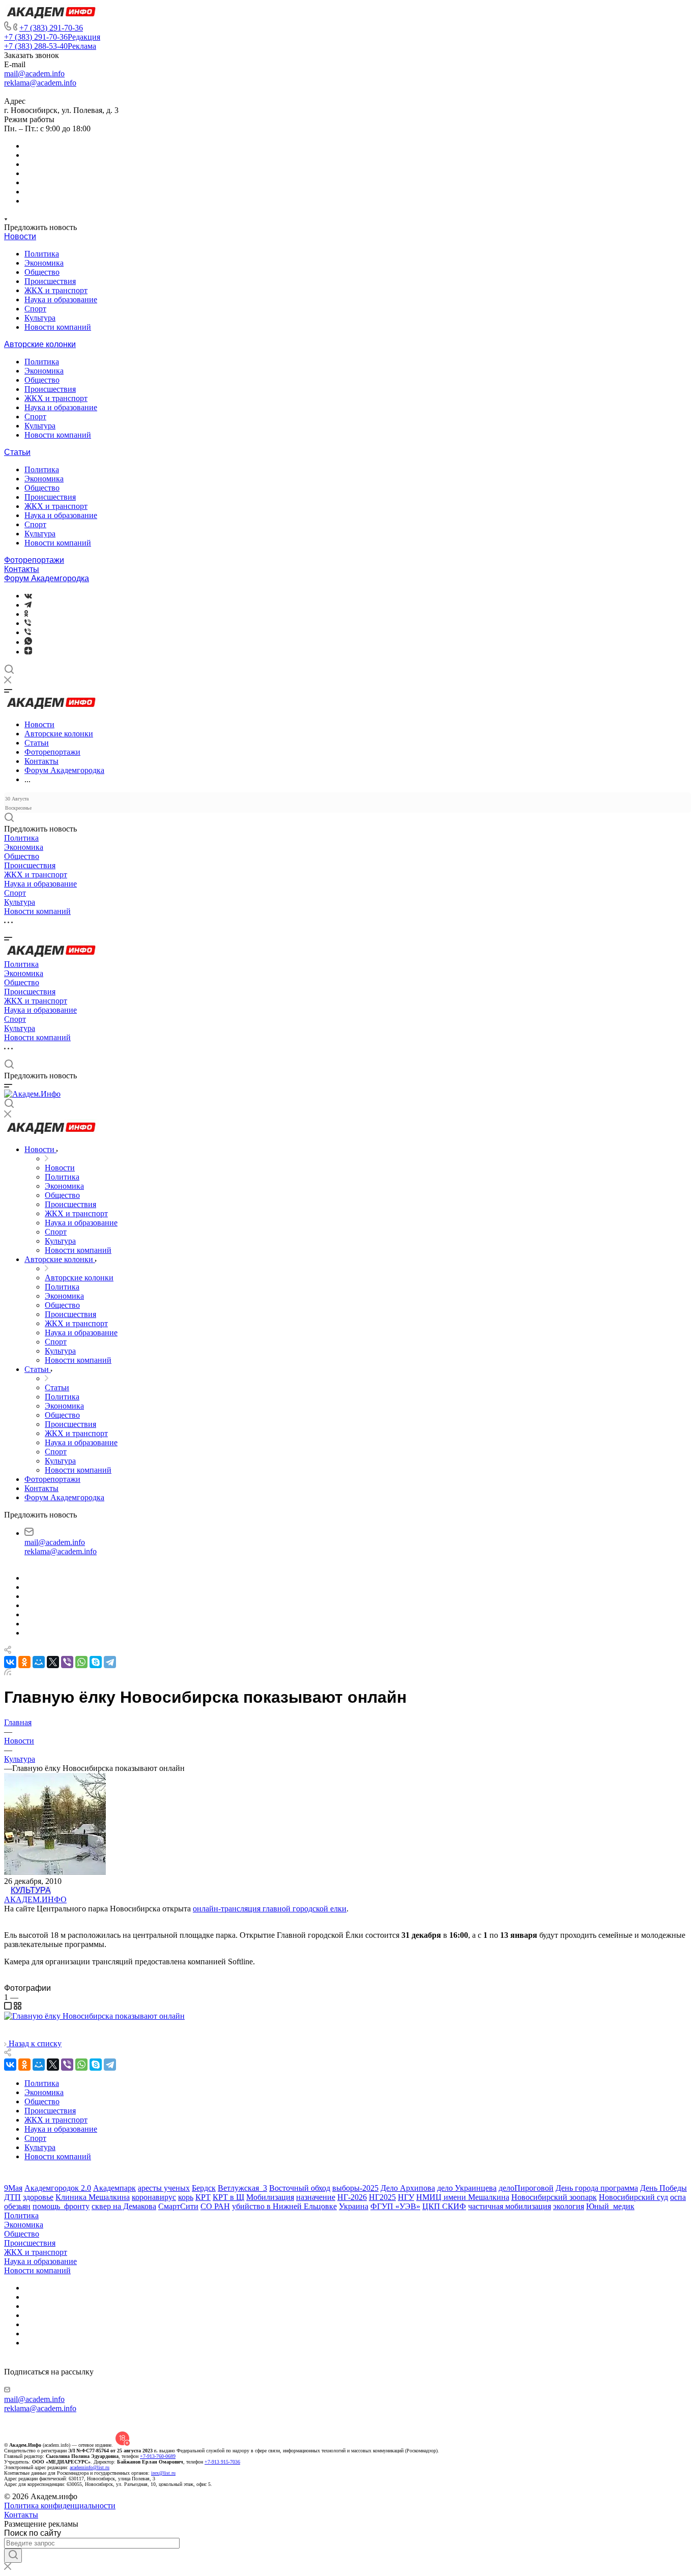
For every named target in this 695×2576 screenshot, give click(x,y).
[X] (53, 1662)
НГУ (406, 2197)
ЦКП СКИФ (444, 2206)
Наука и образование (61, 299)
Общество (42, 272)
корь (186, 2197)
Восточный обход (300, 2188)
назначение (316, 2197)
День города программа (597, 2188)
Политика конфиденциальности (60, 2506)
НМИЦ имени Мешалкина (463, 2197)
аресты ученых (164, 2188)
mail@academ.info (34, 74)
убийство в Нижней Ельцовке (284, 2206)
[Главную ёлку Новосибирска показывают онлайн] (94, 2016)
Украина (354, 2206)
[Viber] (28, 623)
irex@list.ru (163, 2473)
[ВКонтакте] (28, 596)
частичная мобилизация (510, 2206)
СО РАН (215, 2206)
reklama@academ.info (40, 83)
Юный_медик (610, 2206)
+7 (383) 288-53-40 (50, 46)
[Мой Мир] (39, 1662)
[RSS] (8, 1672)
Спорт (35, 309)
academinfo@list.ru (90, 2467)
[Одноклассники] (26, 614)
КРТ (203, 2197)
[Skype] (96, 1662)
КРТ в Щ (228, 2197)
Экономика (44, 263)
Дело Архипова (408, 2188)
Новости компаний (58, 327)
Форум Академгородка (47, 578)
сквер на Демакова (124, 2206)
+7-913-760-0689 (158, 2456)
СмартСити (178, 2206)
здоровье (38, 2197)
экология (569, 2206)
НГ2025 (382, 2197)
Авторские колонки (40, 344)
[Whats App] (28, 642)
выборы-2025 (355, 2188)
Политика (42, 254)
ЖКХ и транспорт (56, 290)
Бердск (204, 2188)
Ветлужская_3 (242, 2188)
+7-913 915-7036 (222, 2462)
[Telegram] (28, 605)
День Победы (663, 2188)
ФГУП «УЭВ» (395, 2206)
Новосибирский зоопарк (554, 2197)
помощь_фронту (61, 2206)
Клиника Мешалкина (93, 2197)
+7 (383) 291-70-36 (51, 28)
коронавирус (154, 2197)
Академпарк (114, 2188)
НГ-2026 (352, 2197)
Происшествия (50, 281)
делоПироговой (526, 2188)
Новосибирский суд (633, 2197)
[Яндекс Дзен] (28, 652)
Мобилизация (270, 2197)
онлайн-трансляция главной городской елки (270, 1909)
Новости (20, 236)
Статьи (17, 452)
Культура (40, 318)
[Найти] (13, 2556)
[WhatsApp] (81, 1662)
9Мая (13, 2188)
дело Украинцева (467, 2188)
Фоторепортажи (34, 560)
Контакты (22, 569)
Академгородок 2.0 (58, 2188)
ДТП (12, 2197)
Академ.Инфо (35, 1899)
